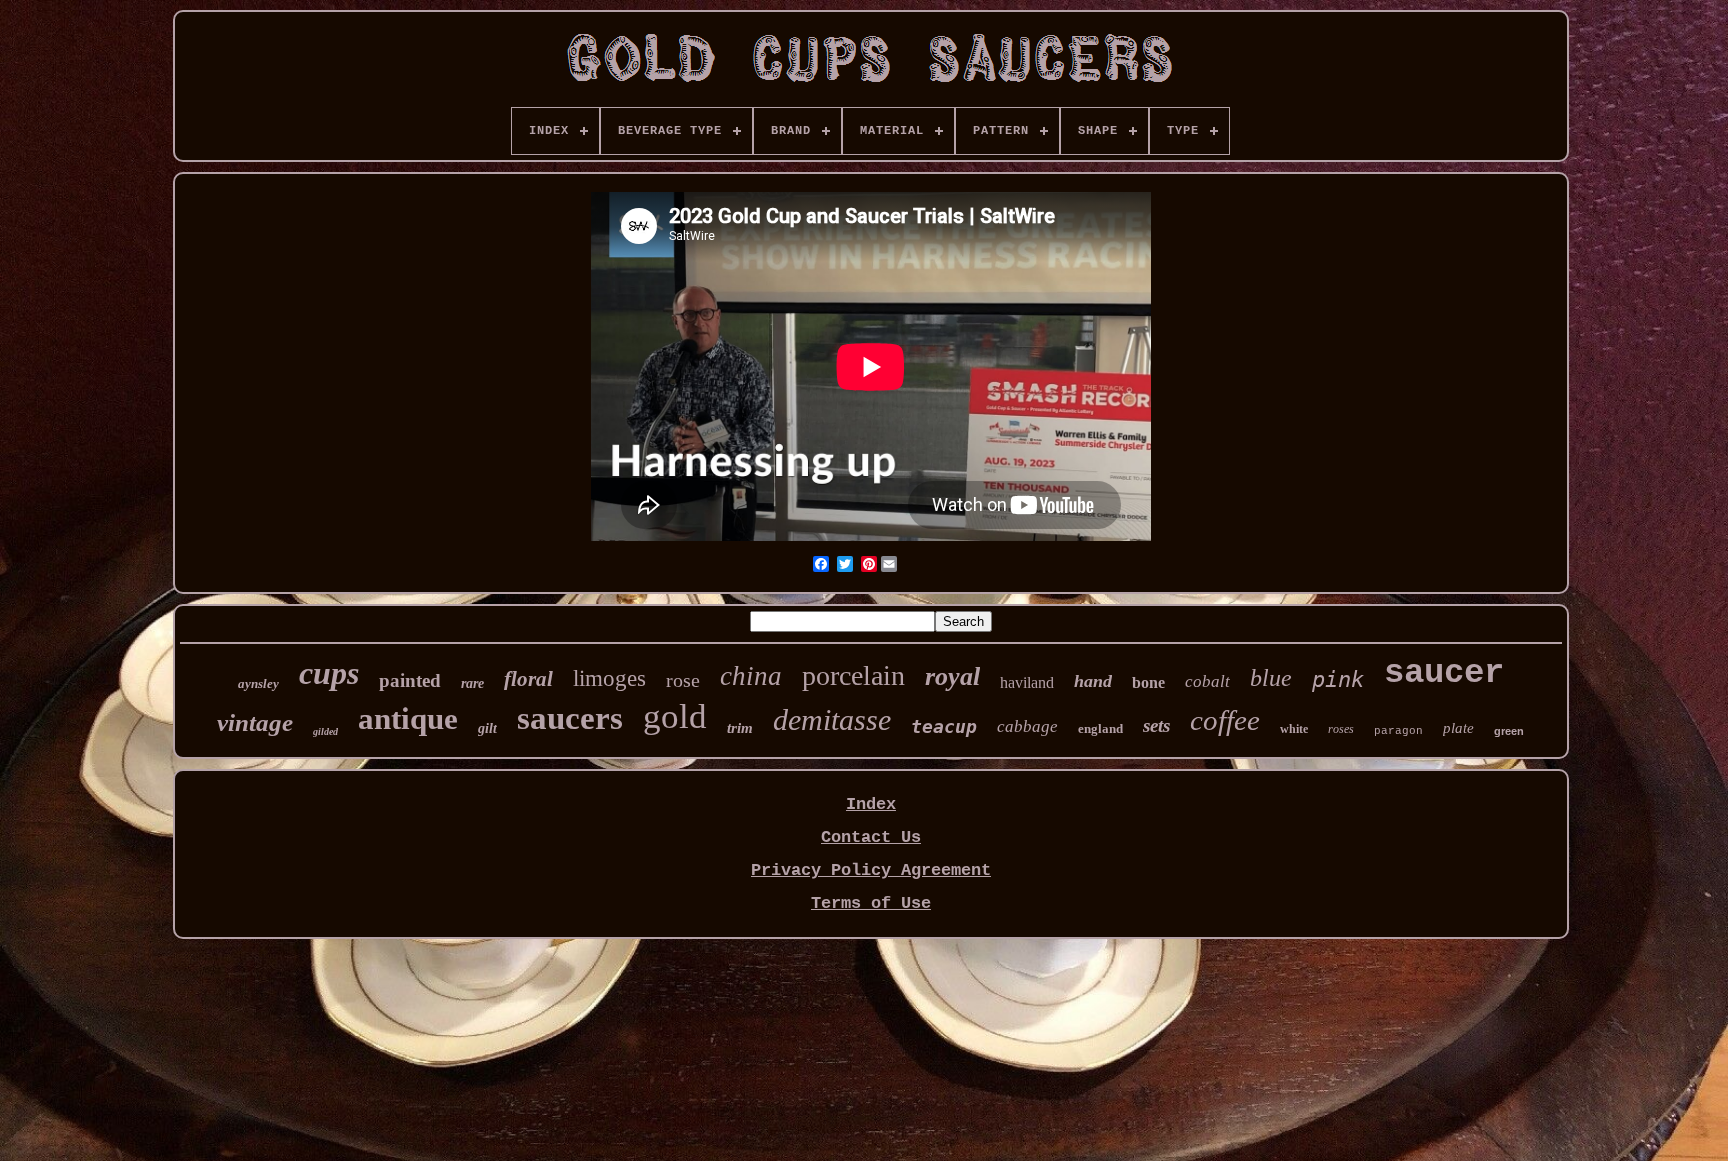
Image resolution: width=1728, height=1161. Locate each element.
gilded (325, 731)
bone (1148, 682)
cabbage (1027, 726)
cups (329, 673)
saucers (570, 718)
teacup (944, 726)
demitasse (832, 719)
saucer (1444, 673)
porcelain (853, 675)
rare (472, 683)
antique (408, 718)
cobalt (1207, 681)
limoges (609, 678)
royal (952, 676)
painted (410, 680)
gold (675, 716)
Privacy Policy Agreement (871, 870)
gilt (487, 728)
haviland (1027, 682)
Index (871, 804)
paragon (1398, 731)
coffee (1225, 720)
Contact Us (871, 837)
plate (1458, 728)
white (1294, 729)
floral (528, 679)
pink (1338, 679)
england (1100, 728)
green (1509, 731)
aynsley (258, 683)
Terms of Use (871, 903)
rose (683, 680)
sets (1156, 725)
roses (1341, 729)
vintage (255, 722)
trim (740, 728)
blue (1271, 678)
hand (1093, 681)
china (751, 676)
